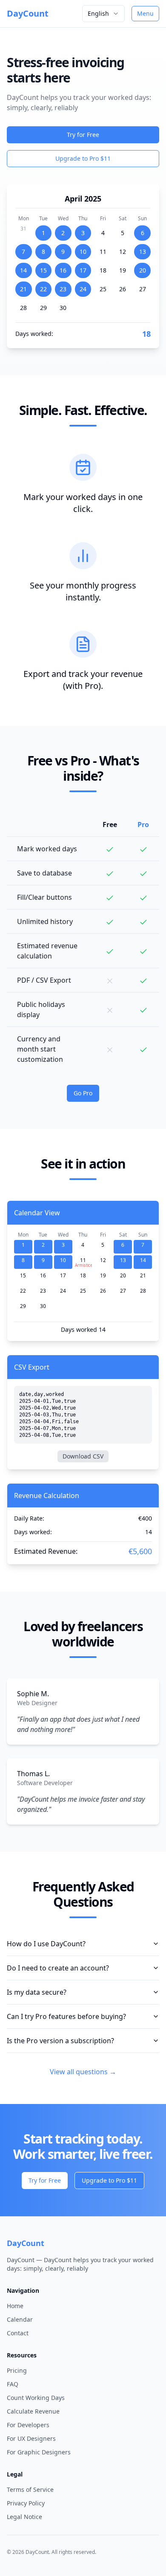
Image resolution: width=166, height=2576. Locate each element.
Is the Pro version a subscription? (60, 2041)
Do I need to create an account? (58, 1968)
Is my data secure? (37, 1992)
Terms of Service (30, 2489)
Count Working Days (36, 2398)
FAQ (13, 2384)
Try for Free (83, 135)
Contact (18, 2333)
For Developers (28, 2425)
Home (15, 2306)
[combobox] (103, 14)
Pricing (17, 2370)
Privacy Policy (26, 2503)
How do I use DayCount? (46, 1944)
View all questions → (83, 2072)
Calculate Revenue (33, 2411)
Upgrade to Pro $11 (83, 158)
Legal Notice (24, 2517)
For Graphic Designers (39, 2452)
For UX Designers (31, 2438)
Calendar (20, 2319)
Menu (145, 13)
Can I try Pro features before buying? (66, 2016)
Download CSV (83, 1456)
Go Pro (83, 1093)
